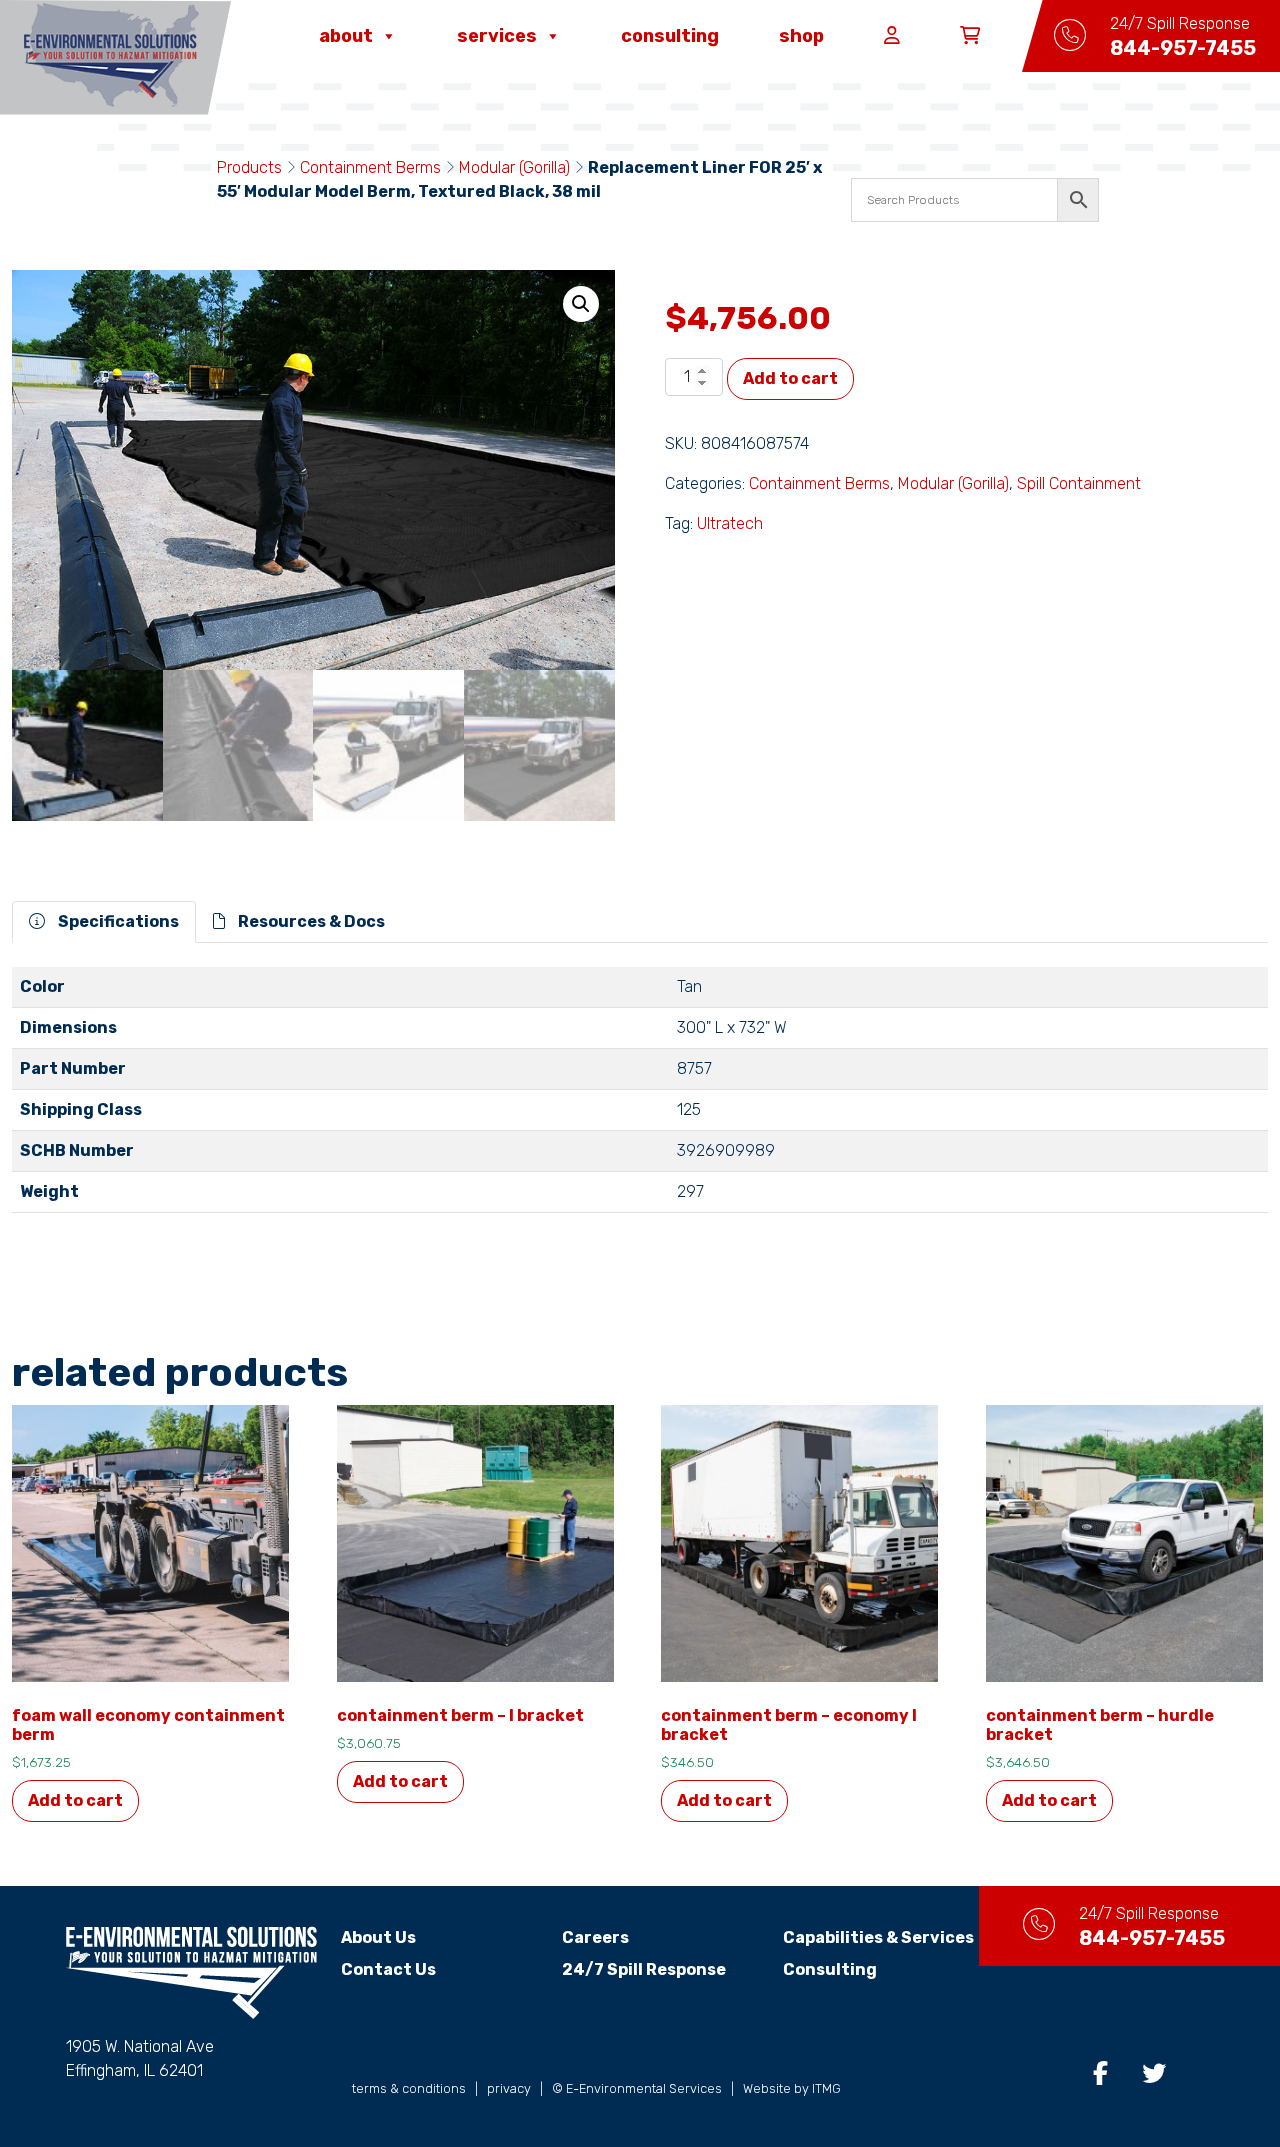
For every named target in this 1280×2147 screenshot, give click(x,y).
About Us (378, 1937)
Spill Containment (1079, 483)
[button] (581, 304)
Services (497, 36)
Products (249, 167)
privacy (509, 2088)
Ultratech (730, 523)
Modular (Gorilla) (514, 167)
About (346, 36)
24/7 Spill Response (644, 1969)
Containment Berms (370, 167)
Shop (801, 36)
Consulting (670, 36)
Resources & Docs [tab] (310, 921)
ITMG (826, 2088)
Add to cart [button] (75, 1800)
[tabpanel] (640, 1098)
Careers (595, 1937)
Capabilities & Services (878, 1937)
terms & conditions (409, 2088)
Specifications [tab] (117, 921)
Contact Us (388, 1969)
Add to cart (790, 378)
